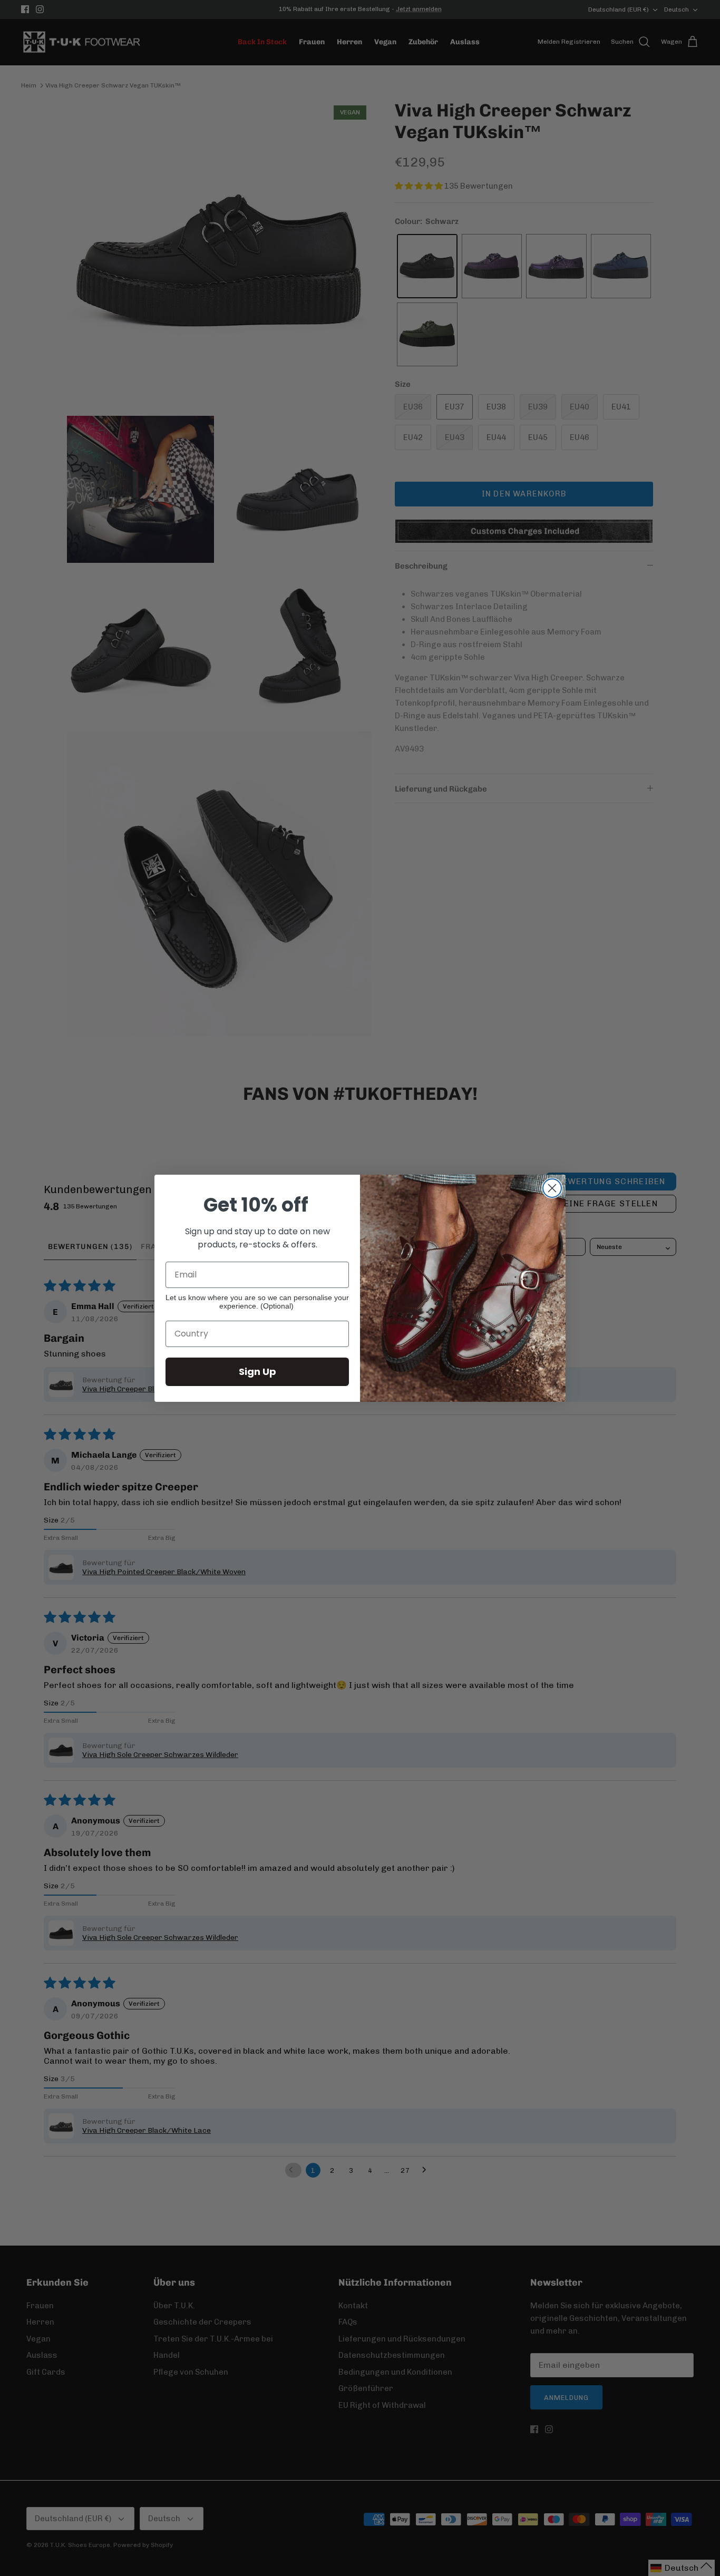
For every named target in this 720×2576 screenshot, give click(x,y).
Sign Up (257, 1372)
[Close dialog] (552, 1188)
